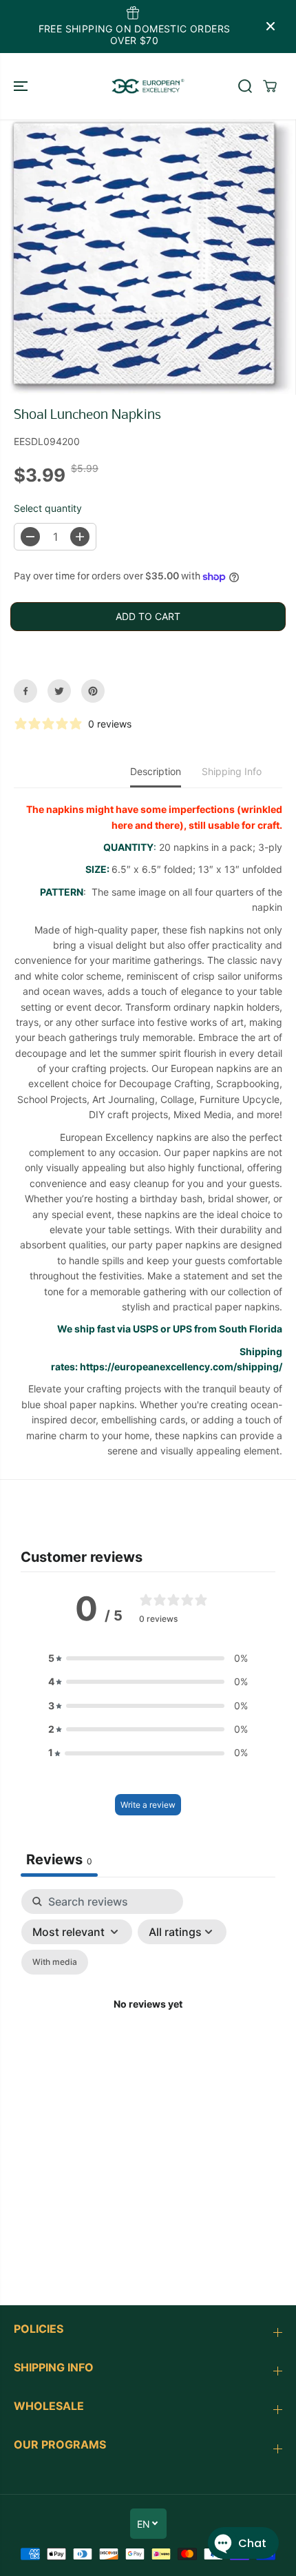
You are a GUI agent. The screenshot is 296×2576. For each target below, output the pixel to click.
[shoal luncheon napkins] (151, 257)
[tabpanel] (148, 2021)
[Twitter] (59, 691)
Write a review (148, 1805)
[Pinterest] (93, 691)
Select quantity (48, 508)
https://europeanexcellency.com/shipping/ (181, 1367)
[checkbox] (55, 1962)
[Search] (245, 86)
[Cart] (270, 86)
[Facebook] (25, 691)
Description (156, 771)
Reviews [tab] (59, 1859)
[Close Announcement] (271, 26)
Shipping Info (232, 771)
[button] (22, 86)
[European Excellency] (148, 86)
